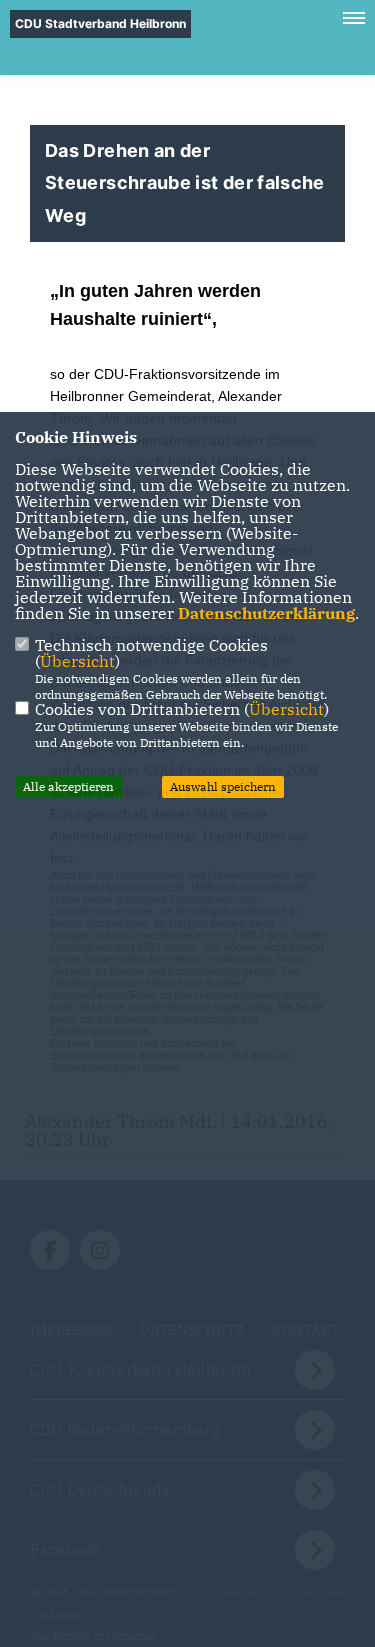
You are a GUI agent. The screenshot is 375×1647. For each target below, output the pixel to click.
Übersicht (77, 661)
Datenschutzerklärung (266, 613)
